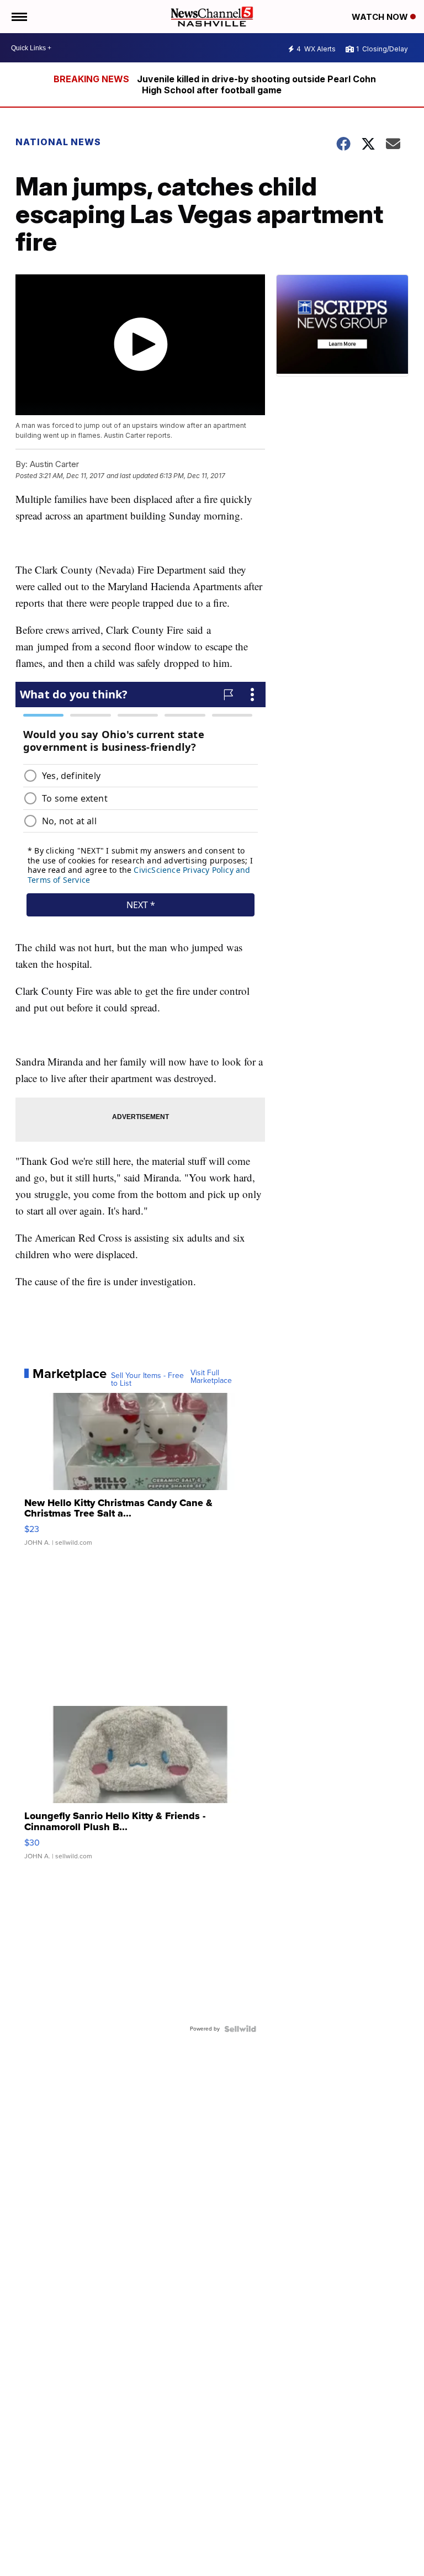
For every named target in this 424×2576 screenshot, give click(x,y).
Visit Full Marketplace (211, 1377)
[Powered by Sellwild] (240, 2029)
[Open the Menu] (18, 17)
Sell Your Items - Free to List (147, 1380)
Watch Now (381, 17)
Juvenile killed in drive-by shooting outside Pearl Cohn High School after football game (256, 84)
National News (58, 142)
